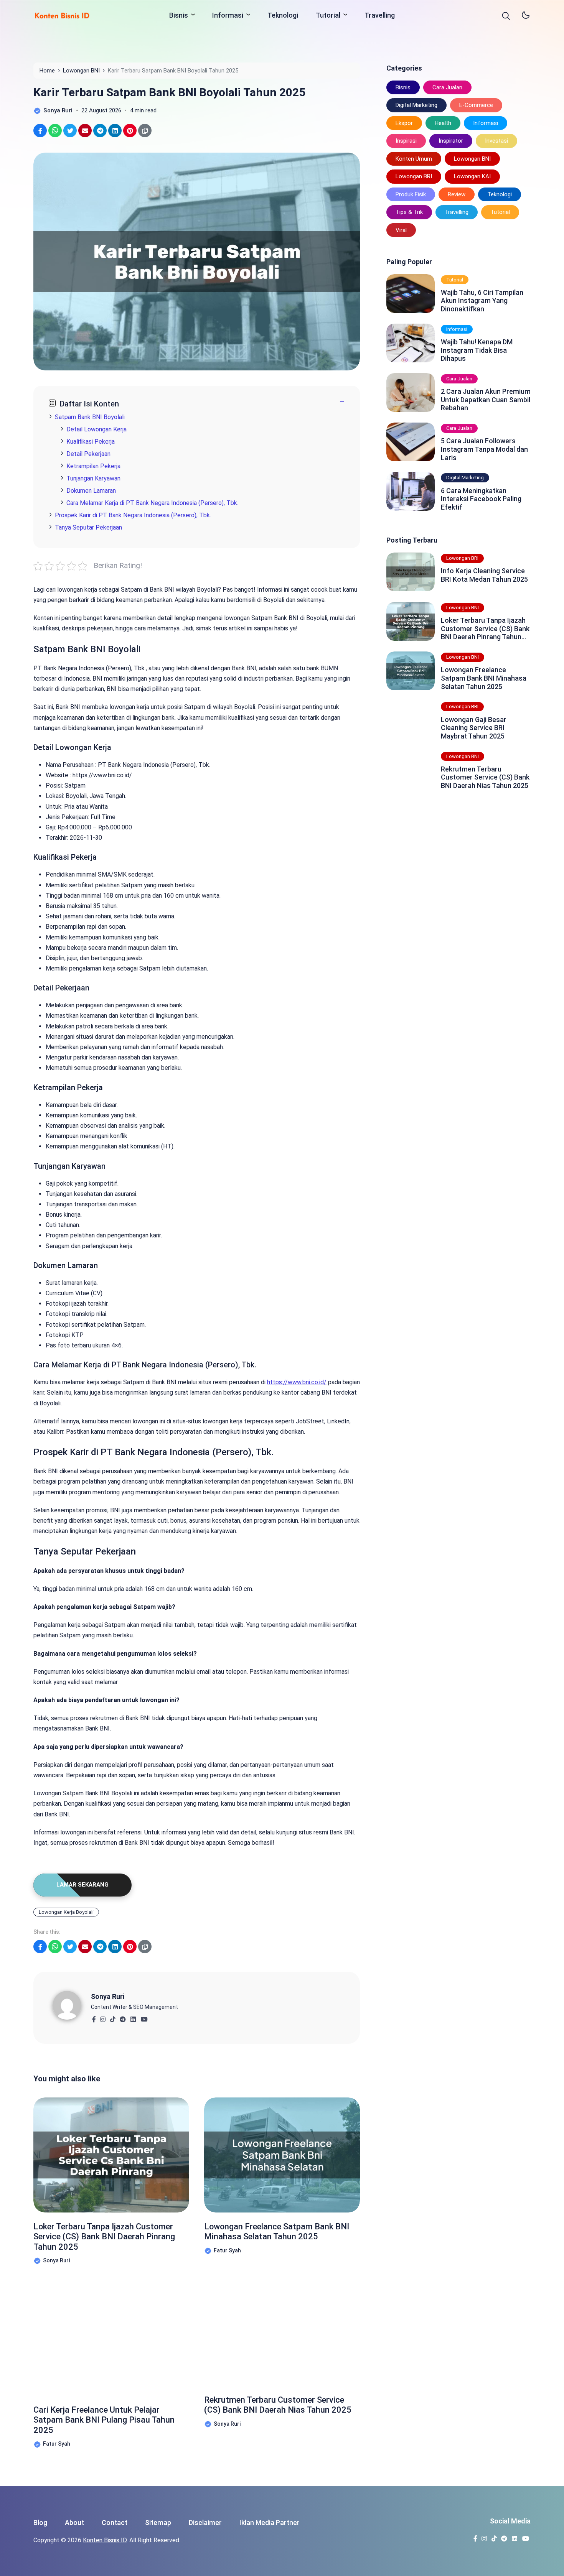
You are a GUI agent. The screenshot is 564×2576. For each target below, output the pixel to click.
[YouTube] (144, 2017)
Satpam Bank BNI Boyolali (90, 417)
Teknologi (283, 15)
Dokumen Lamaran (91, 491)
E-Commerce (476, 105)
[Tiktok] (113, 2017)
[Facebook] (94, 2017)
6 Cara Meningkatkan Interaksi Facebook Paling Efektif (481, 499)
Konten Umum (414, 159)
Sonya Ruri (108, 1996)
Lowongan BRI (414, 176)
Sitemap (158, 2523)
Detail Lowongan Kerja (96, 429)
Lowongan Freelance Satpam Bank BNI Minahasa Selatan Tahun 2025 (277, 2231)
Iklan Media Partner (270, 2523)
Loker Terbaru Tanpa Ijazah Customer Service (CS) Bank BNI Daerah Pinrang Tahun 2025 (104, 2237)
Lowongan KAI (472, 176)
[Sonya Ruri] (72, 2005)
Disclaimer (205, 2523)
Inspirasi (406, 141)
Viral (401, 230)
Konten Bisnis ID (105, 2540)
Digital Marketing (416, 105)
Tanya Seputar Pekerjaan (88, 527)
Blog (40, 2523)
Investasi (496, 141)
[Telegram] (123, 2017)
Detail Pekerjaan (88, 454)
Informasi (228, 15)
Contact (115, 2523)
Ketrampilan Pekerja (93, 466)
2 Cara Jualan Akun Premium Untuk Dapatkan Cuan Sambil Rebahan (486, 400)
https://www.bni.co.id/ (297, 1382)
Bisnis (179, 15)
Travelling (380, 15)
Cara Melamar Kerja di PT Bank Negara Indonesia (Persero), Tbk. (152, 503)
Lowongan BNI (472, 159)
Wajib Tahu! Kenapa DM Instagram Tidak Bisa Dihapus (477, 350)
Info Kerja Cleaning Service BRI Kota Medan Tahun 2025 (484, 575)
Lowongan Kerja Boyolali (66, 1912)
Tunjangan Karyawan (93, 478)
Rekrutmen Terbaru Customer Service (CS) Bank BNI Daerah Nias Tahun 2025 (278, 2405)
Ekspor (404, 123)
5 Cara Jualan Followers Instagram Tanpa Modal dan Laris (484, 449)
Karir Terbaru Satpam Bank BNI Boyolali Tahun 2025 (169, 92)
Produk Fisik (411, 194)
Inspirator (451, 141)
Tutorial (328, 15)
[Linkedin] (133, 2017)
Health (443, 123)
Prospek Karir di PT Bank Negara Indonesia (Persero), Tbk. (133, 515)
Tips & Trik (409, 212)
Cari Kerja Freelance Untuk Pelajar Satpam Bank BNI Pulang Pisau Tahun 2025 (104, 2420)
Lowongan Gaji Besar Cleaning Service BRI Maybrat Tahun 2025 (474, 728)
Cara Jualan (447, 87)
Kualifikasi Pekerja (91, 442)
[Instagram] (103, 2017)
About (74, 2523)
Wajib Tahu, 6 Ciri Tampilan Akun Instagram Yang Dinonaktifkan (482, 301)
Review (457, 194)
